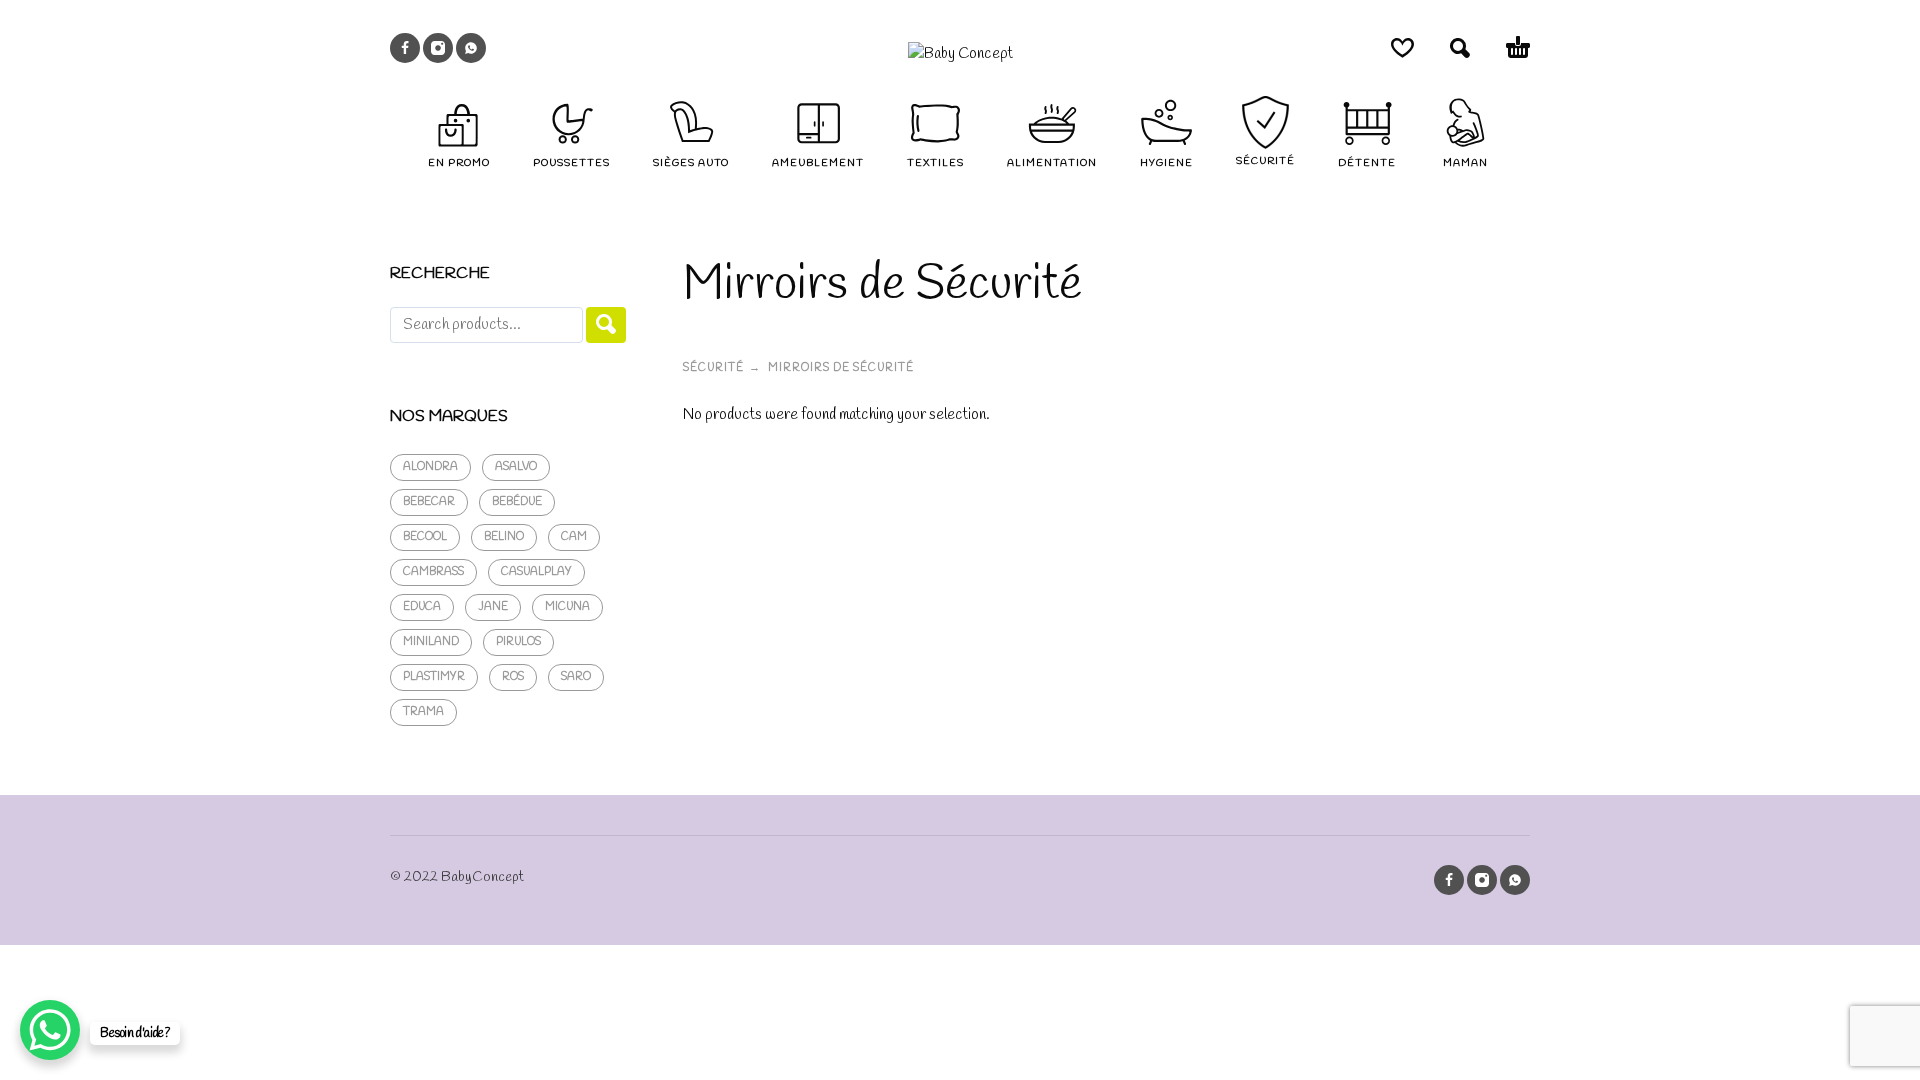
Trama (423, 712)
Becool (425, 537)
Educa (422, 607)
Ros (513, 677)
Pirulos (518, 642)
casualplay (536, 572)
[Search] (606, 325)
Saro (576, 677)
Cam (574, 537)
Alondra (430, 467)
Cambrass (433, 572)
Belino (504, 537)
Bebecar (429, 502)
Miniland (431, 642)
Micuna (567, 607)
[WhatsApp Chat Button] (50, 1030)
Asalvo (516, 467)
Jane (493, 607)
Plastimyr (434, 677)
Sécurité (713, 368)
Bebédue (517, 502)
